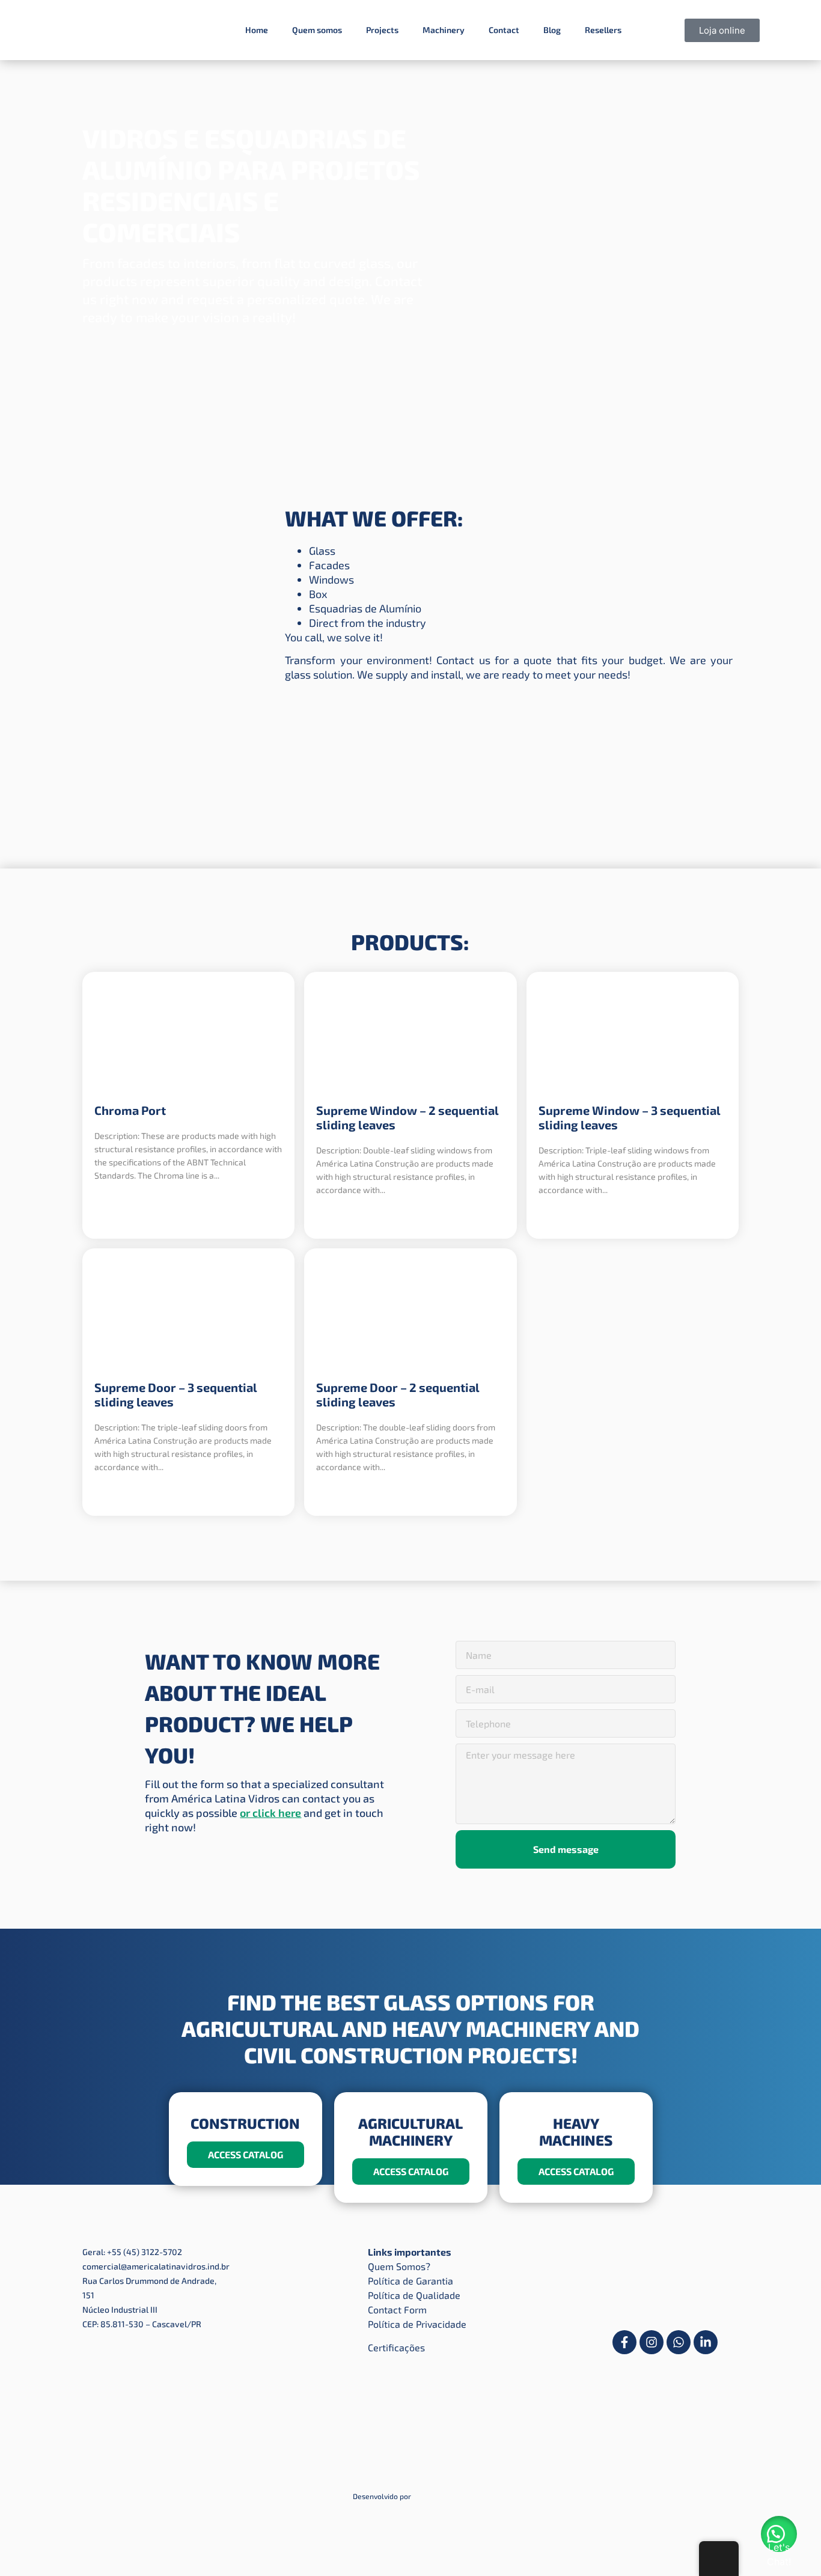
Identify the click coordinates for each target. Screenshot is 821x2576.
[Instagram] (652, 2342)
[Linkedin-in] (706, 2342)
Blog (552, 30)
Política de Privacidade (417, 2324)
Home (257, 30)
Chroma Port (130, 1110)
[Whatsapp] (679, 2342)
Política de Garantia (410, 2281)
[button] (779, 2534)
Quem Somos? (399, 2266)
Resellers (603, 30)
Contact (504, 30)
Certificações (396, 2347)
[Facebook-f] (624, 2342)
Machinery (444, 30)
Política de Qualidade (414, 2295)
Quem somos (317, 30)
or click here (270, 1813)
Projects (382, 30)
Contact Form (397, 2309)
